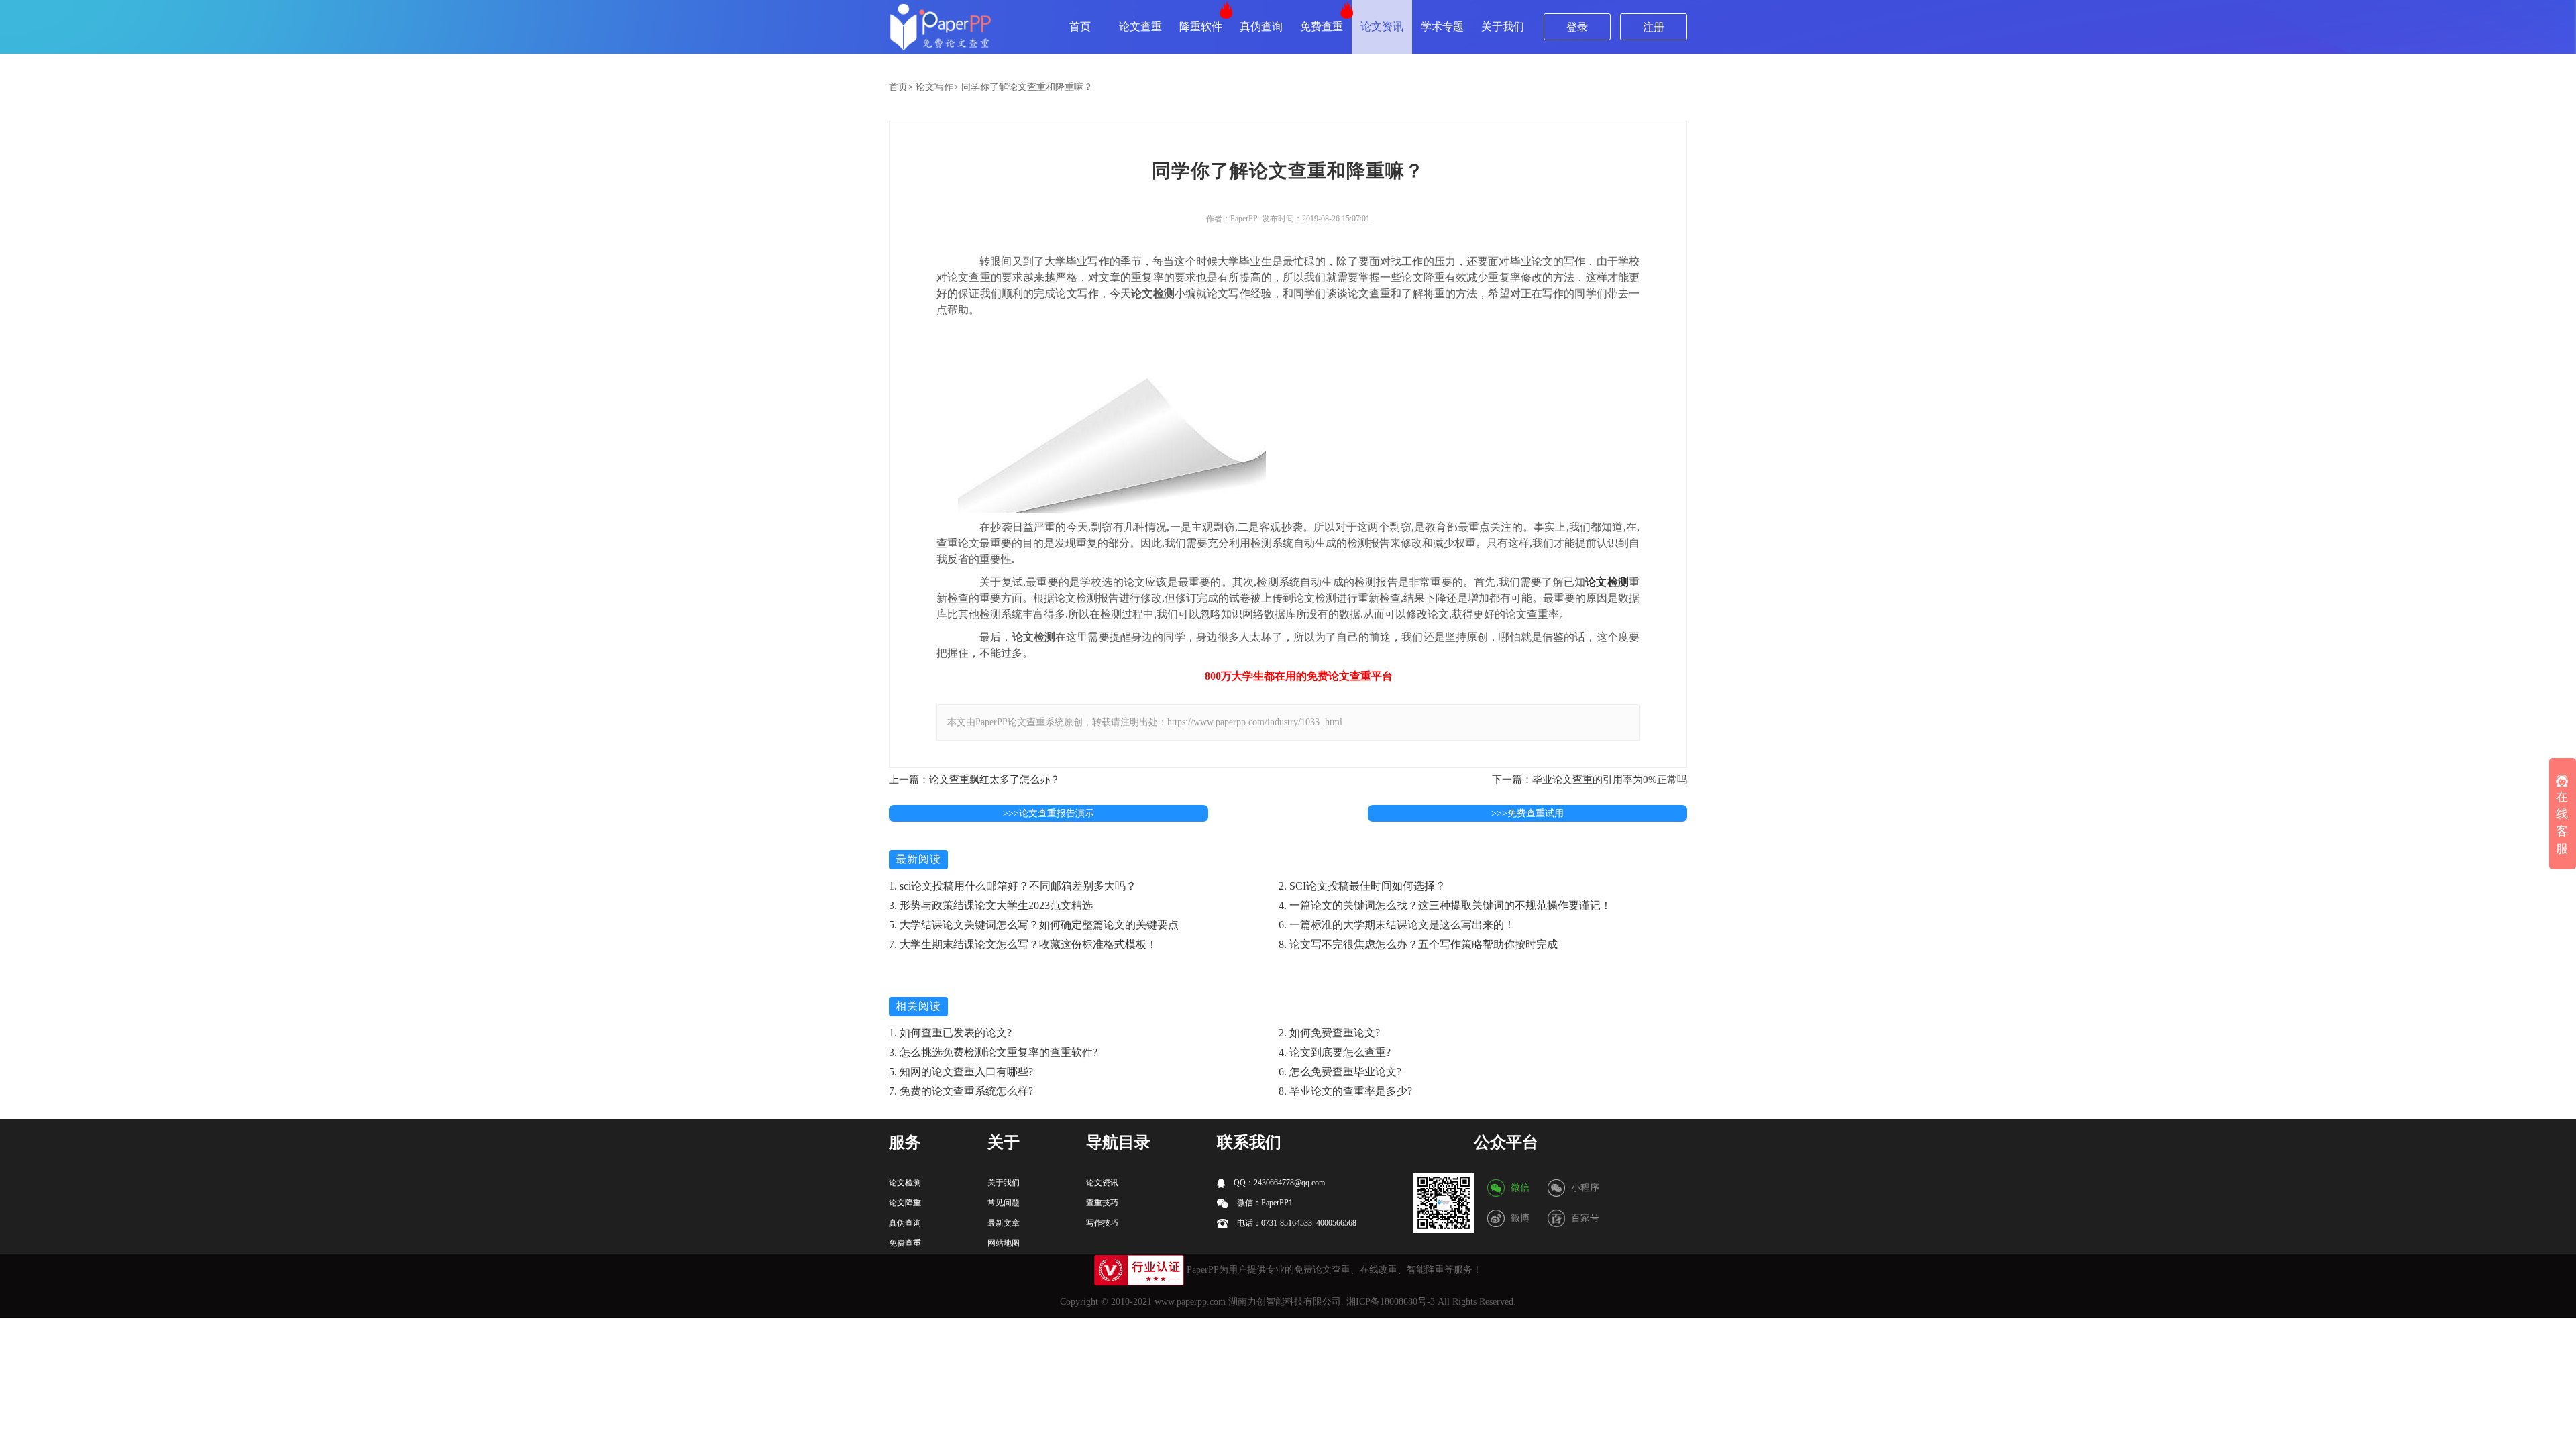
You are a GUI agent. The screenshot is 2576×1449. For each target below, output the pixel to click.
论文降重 (905, 1203)
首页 (1080, 26)
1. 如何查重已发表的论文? (950, 1033)
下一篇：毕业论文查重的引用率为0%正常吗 (1590, 780)
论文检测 (1607, 582)
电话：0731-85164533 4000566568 (1296, 1223)
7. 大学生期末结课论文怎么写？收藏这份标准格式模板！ (1023, 944)
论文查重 (1140, 26)
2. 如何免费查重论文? (1329, 1033)
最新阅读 (918, 859)
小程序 (1585, 1188)
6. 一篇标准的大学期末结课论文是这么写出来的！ (1397, 925)
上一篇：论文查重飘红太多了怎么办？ (974, 780)
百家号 (1585, 1218)
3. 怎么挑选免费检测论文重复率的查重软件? (993, 1052)
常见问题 (1004, 1203)
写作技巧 (1102, 1223)
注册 (1654, 27)
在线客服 (2562, 823)
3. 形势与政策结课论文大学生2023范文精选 (991, 905)
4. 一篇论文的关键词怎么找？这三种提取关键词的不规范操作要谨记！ (1445, 905)
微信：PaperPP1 (1264, 1203)
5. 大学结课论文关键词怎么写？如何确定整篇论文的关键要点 (1034, 925)
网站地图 (1004, 1243)
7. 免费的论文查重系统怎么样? (961, 1091)
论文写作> (937, 87)
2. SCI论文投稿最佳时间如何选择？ (1362, 886)
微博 (1520, 1218)
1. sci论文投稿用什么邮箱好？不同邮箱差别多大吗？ (1013, 886)
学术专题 (1442, 26)
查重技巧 (1102, 1203)
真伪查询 (1261, 26)
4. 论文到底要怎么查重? (1335, 1052)
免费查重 (1322, 26)
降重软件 (1201, 26)
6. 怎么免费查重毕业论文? (1340, 1072)
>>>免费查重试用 (1527, 813)
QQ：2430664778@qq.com (1278, 1183)
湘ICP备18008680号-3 (1391, 1302)
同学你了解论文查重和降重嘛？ (1027, 87)
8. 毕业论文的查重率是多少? (1345, 1091)
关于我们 (1503, 26)
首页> (901, 87)
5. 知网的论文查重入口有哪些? (961, 1072)
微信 (1520, 1188)
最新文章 (1004, 1223)
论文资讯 (1382, 26)
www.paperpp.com (1190, 1302)
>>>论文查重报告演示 (1049, 813)
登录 (1577, 27)
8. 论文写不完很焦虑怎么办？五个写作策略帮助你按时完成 (1418, 944)
